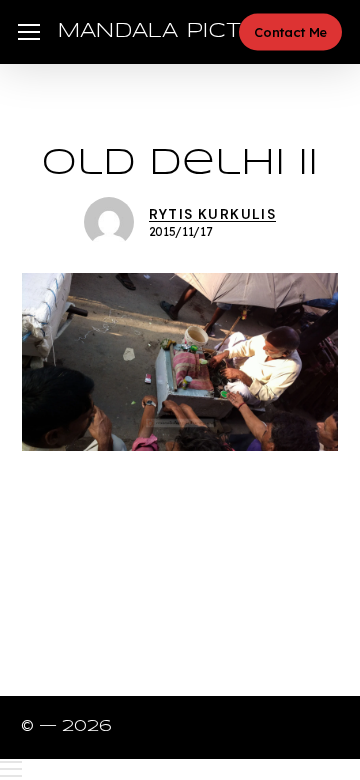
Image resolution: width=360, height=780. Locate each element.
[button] (29, 32)
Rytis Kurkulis (213, 214)
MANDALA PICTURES (182, 31)
